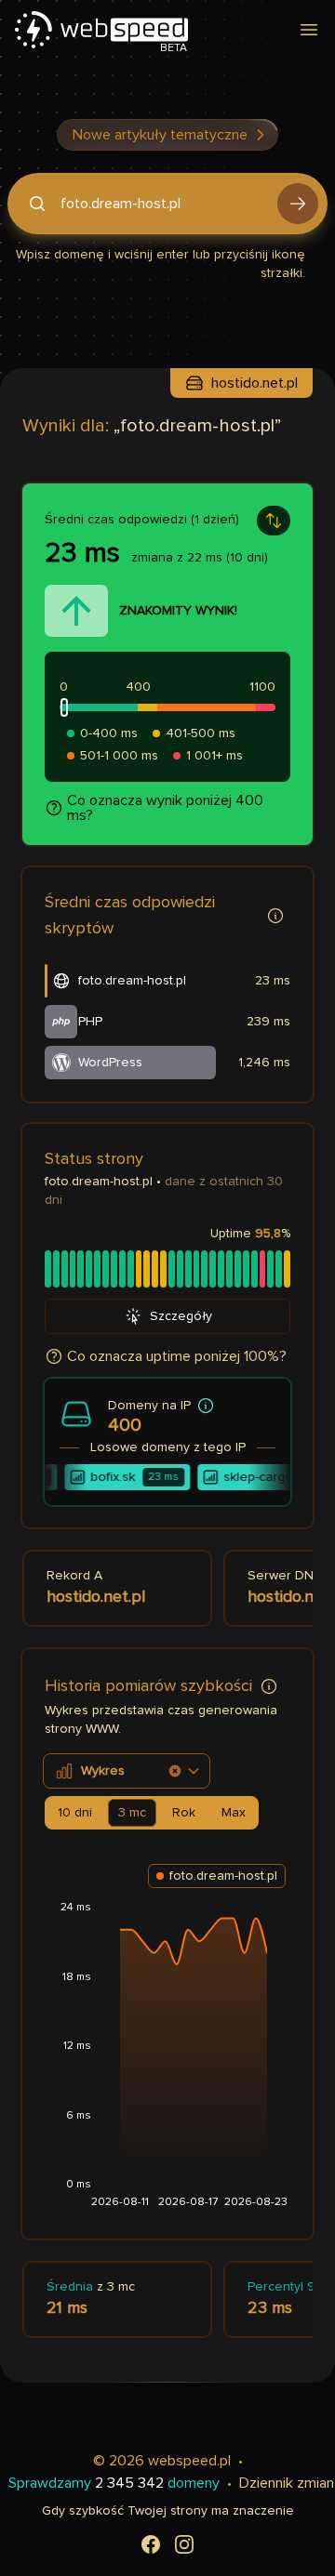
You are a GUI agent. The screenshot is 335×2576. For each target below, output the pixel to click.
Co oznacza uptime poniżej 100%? (177, 1356)
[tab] (75, 1813)
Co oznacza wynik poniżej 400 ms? (165, 808)
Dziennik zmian (287, 2483)
